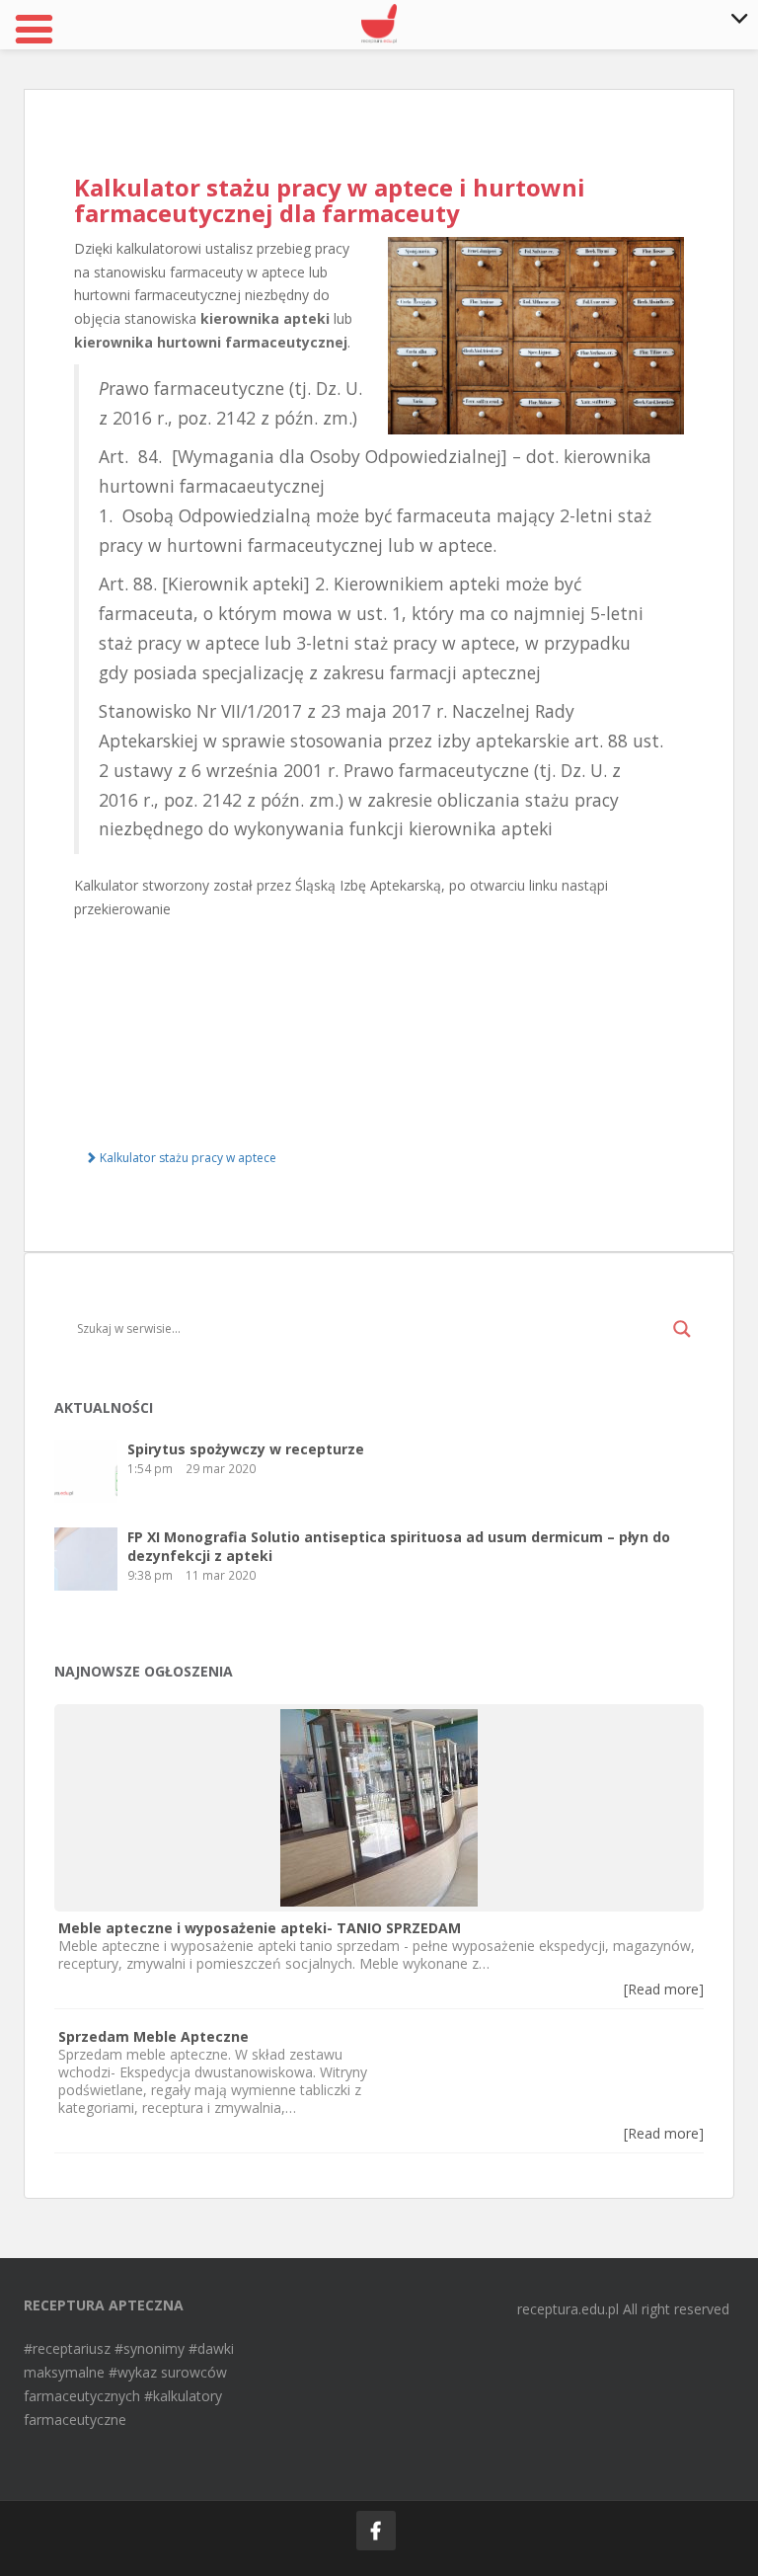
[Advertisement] (379, 1027)
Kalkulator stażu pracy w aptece (187, 1158)
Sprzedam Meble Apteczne (153, 2036)
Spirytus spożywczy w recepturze (246, 1449)
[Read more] (664, 1989)
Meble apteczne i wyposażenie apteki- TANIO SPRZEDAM (260, 1928)
